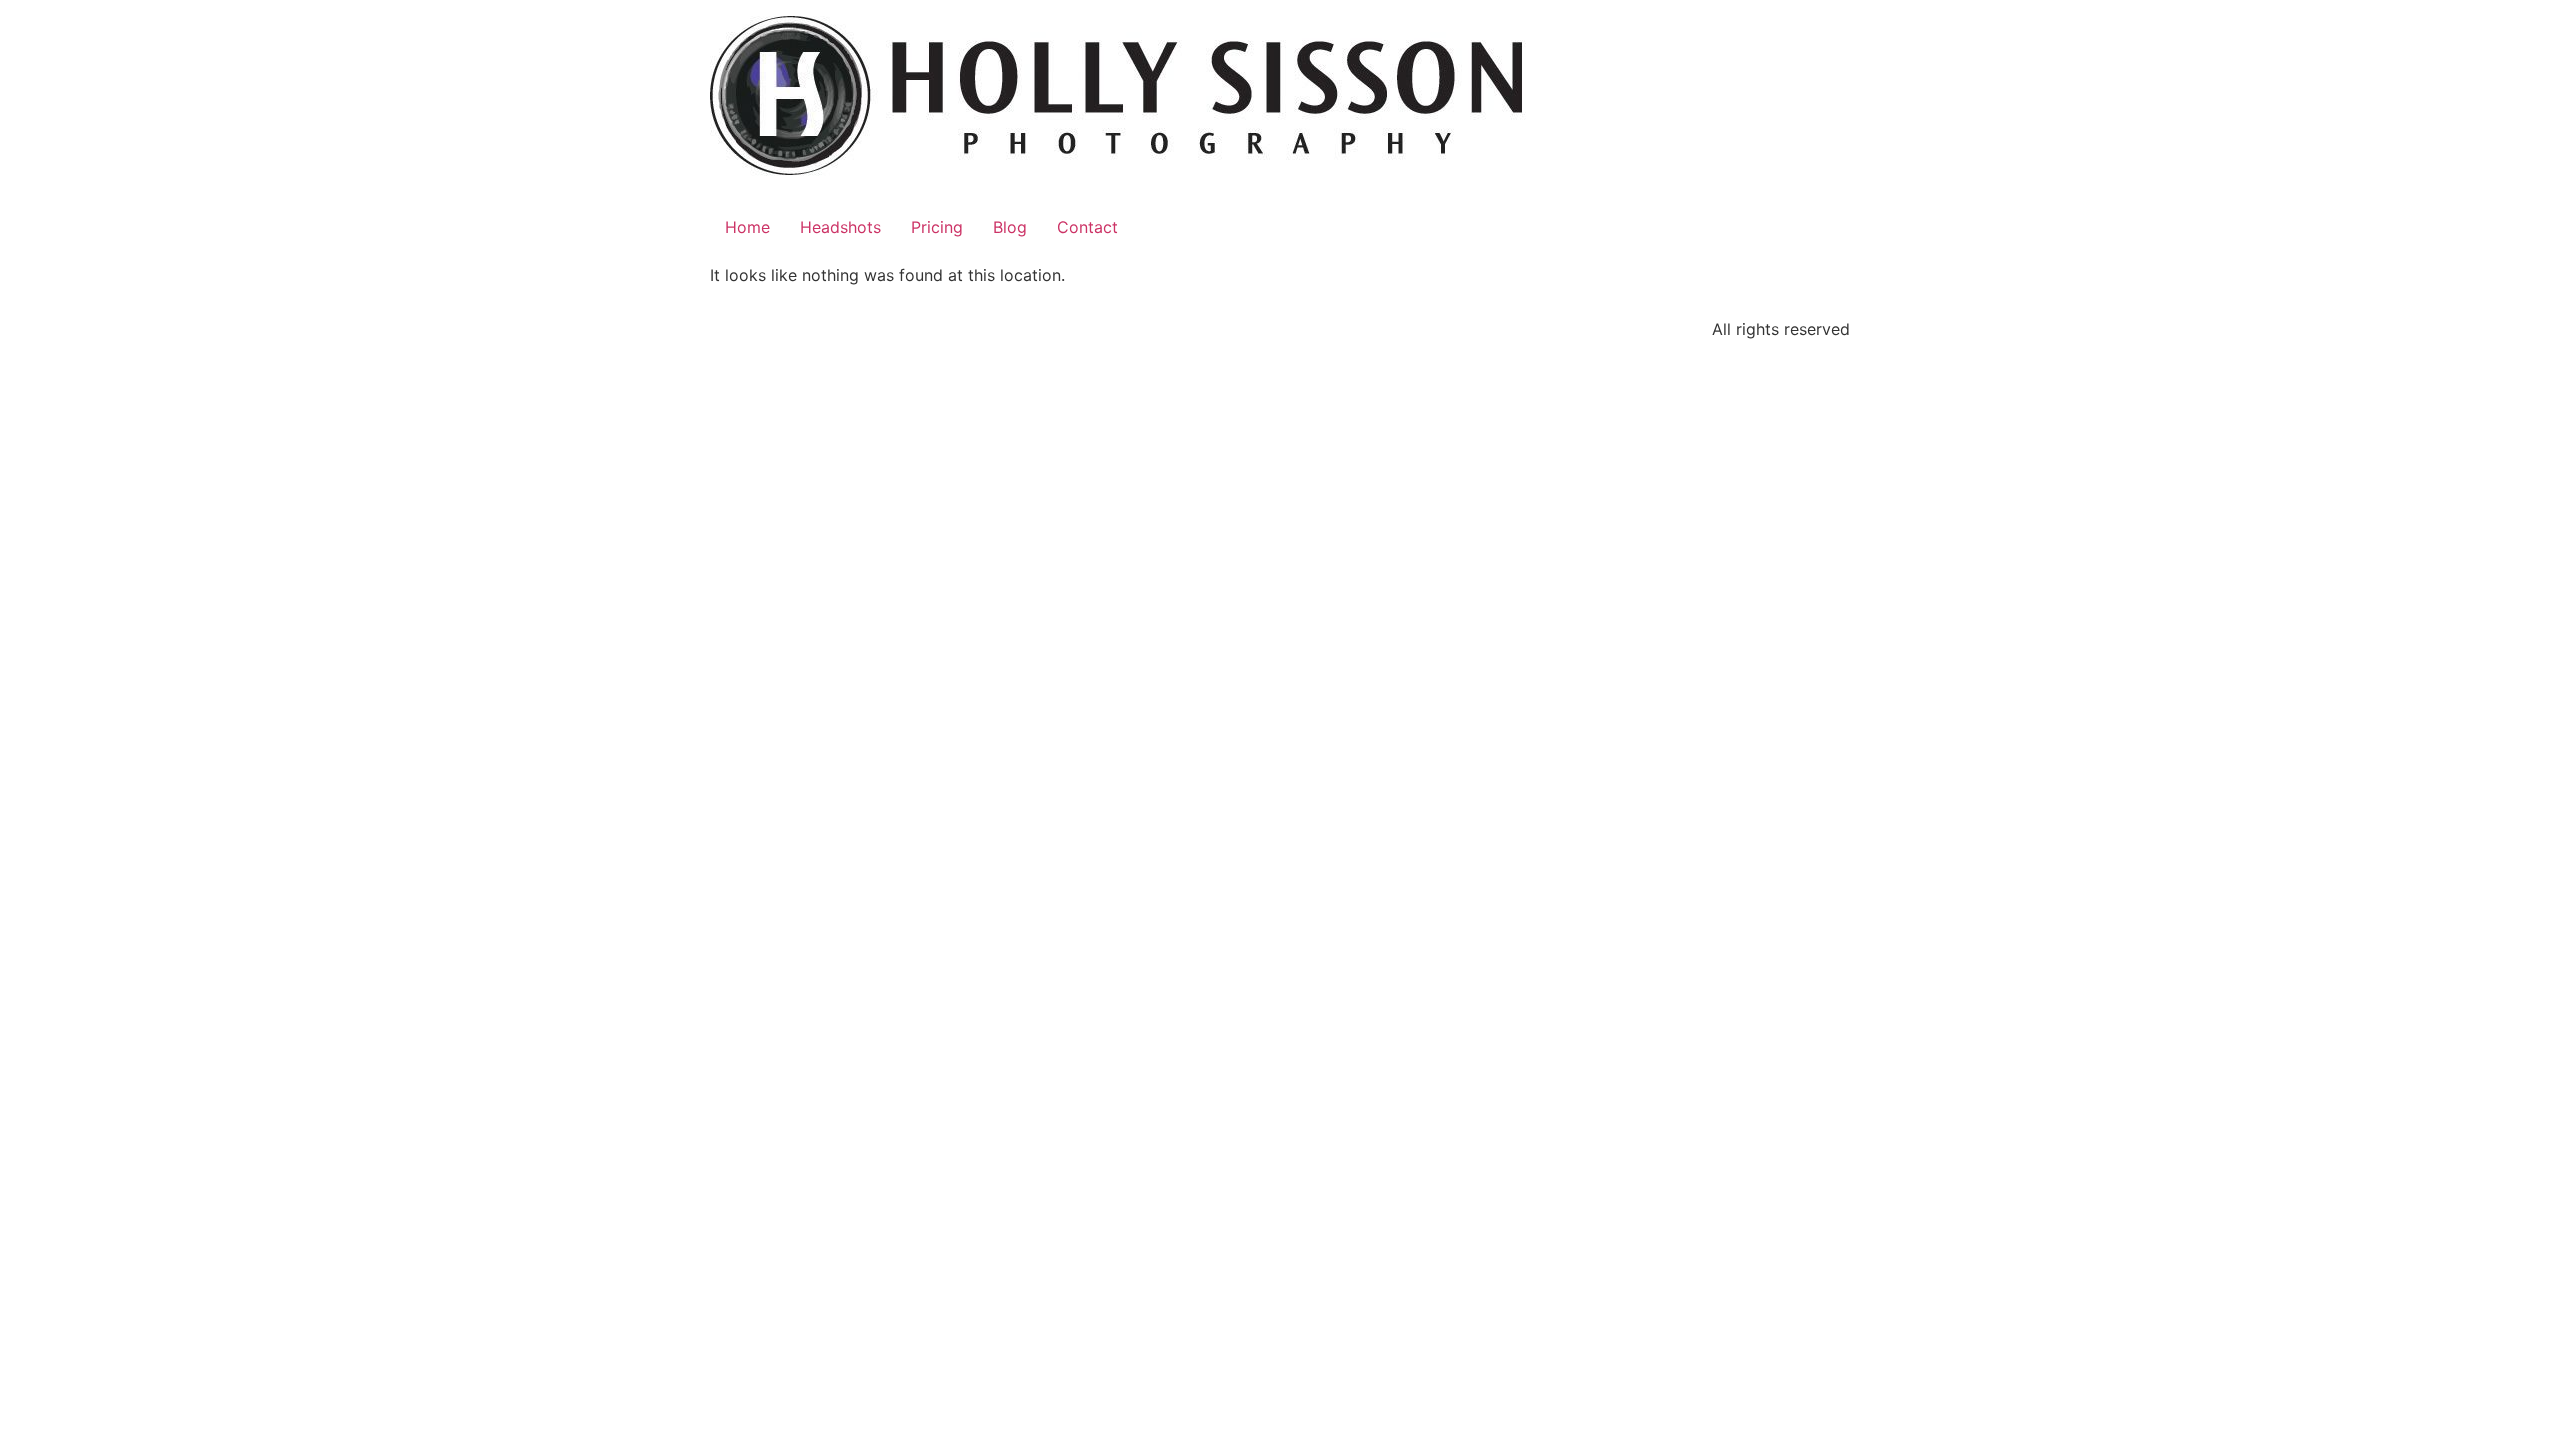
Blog (1010, 227)
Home (747, 227)
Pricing (937, 227)
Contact (1087, 227)
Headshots (840, 227)
